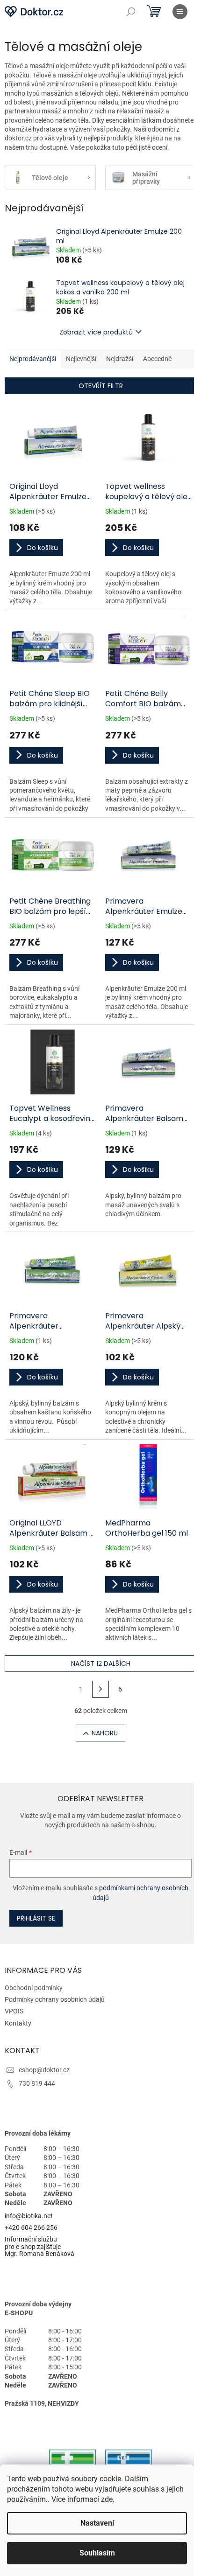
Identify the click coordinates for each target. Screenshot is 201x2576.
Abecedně (157, 359)
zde (107, 2499)
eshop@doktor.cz (44, 2070)
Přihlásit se (36, 1918)
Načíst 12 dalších (101, 1664)
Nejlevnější (81, 359)
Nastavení (97, 2523)
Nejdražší (120, 359)
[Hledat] (131, 12)
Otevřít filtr (101, 386)
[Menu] (180, 12)
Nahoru (105, 1733)
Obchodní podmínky (34, 1988)
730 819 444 (37, 2083)
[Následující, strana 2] (100, 1689)
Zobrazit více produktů (96, 332)
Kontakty (18, 2023)
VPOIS (14, 2011)
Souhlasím (97, 2553)
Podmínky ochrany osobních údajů (55, 1999)
